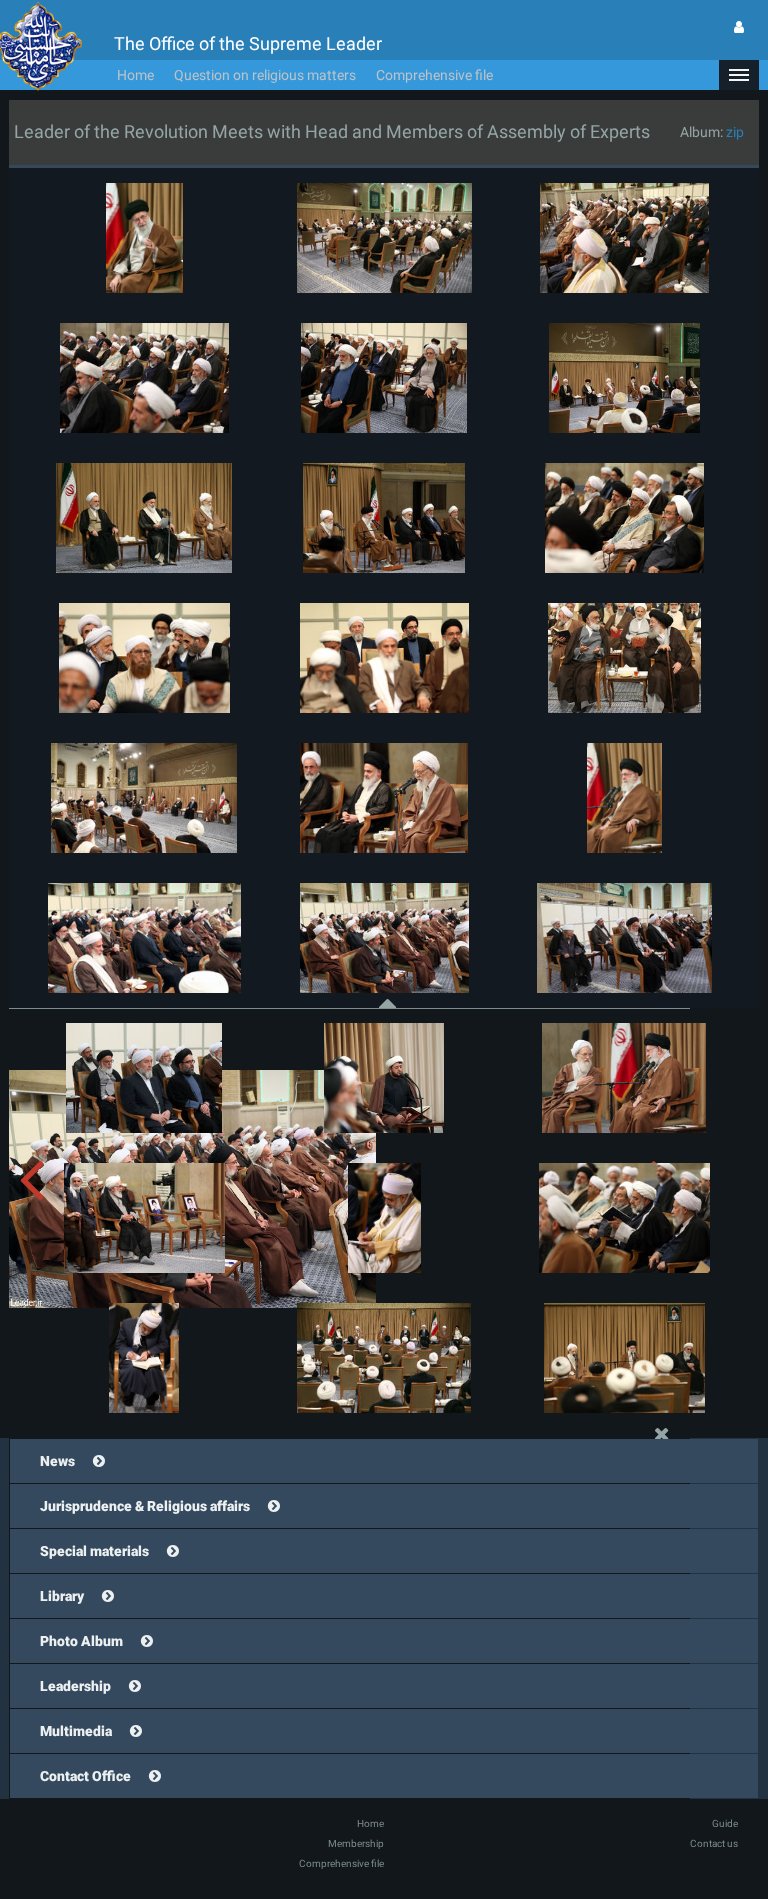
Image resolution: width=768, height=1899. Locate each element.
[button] (739, 75)
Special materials (94, 1551)
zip (735, 132)
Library (62, 1596)
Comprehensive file (434, 75)
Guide (725, 1823)
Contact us (714, 1843)
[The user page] (739, 27)
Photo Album (81, 1641)
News (57, 1461)
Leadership (75, 1686)
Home (135, 75)
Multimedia (76, 1731)
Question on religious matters (265, 75)
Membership (356, 1843)
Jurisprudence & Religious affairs (145, 1506)
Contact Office (85, 1776)
